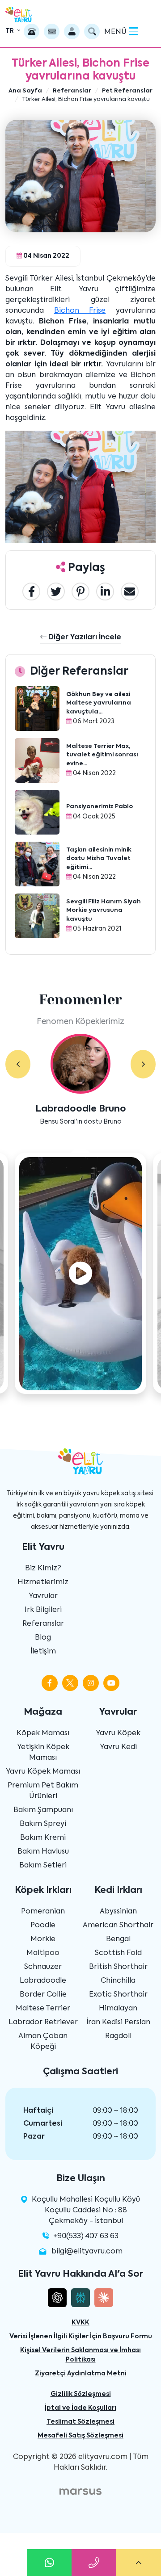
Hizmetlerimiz (43, 1582)
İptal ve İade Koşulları (80, 2408)
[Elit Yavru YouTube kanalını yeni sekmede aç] (111, 1683)
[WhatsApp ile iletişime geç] (49, 2563)
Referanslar (43, 1624)
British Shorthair (118, 1967)
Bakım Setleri (43, 1866)
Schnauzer (43, 1967)
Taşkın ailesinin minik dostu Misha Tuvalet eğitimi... (99, 859)
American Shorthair (118, 1926)
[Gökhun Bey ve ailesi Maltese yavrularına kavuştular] (37, 709)
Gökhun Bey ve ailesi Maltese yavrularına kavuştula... (99, 703)
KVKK (80, 2323)
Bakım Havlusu (43, 1852)
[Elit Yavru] (19, 15)
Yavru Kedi (118, 1747)
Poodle (43, 1926)
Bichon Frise (80, 311)
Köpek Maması (43, 1733)
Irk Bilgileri (43, 1610)
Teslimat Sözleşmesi (80, 2422)
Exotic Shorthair (118, 1995)
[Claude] (104, 2298)
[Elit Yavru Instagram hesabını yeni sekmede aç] (91, 1683)
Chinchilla (118, 1981)
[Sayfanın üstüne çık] (139, 2563)
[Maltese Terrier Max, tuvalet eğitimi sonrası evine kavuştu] (37, 760)
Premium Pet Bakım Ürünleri (43, 1791)
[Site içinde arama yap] (92, 31)
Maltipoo (43, 1953)
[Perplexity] (80, 2298)
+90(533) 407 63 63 (86, 2236)
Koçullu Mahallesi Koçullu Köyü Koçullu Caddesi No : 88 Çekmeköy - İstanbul (86, 2211)
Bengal (118, 1939)
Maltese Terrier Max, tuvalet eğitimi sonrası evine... (102, 755)
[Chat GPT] (57, 2298)
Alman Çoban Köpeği (43, 2042)
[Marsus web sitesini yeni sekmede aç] (80, 2492)
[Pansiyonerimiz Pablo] (37, 812)
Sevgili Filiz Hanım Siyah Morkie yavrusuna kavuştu (104, 910)
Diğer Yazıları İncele (84, 638)
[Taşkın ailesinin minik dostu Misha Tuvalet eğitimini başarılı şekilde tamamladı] (37, 864)
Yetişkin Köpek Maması (43, 1753)
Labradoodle (43, 1981)
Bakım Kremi (43, 1838)
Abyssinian (118, 1912)
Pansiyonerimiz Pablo (100, 807)
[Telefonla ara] (32, 31)
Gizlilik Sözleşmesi (81, 2394)
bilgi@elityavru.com (87, 2252)
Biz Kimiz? (43, 1569)
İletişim (43, 1652)
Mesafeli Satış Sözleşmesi (80, 2436)
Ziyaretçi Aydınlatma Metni (81, 2374)
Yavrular (43, 1596)
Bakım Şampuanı (43, 1810)
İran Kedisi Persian (118, 2022)
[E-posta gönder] (52, 31)
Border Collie (43, 1995)
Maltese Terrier (43, 2009)
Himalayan (118, 2009)
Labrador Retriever (43, 2022)
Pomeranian (43, 1912)
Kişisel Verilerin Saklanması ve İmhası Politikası (80, 2355)
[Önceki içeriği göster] (18, 1064)
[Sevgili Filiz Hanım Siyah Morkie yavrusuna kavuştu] (37, 916)
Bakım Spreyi (43, 1824)
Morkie (43, 1939)
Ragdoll (118, 2036)
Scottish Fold (118, 1953)
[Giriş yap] (72, 31)
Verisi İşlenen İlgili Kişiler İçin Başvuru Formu (81, 2337)
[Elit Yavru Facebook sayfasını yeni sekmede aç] (50, 1683)
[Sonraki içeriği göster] (143, 1064)
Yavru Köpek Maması (43, 1772)
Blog (43, 1638)
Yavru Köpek (118, 1733)
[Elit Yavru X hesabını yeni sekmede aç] (70, 1683)
